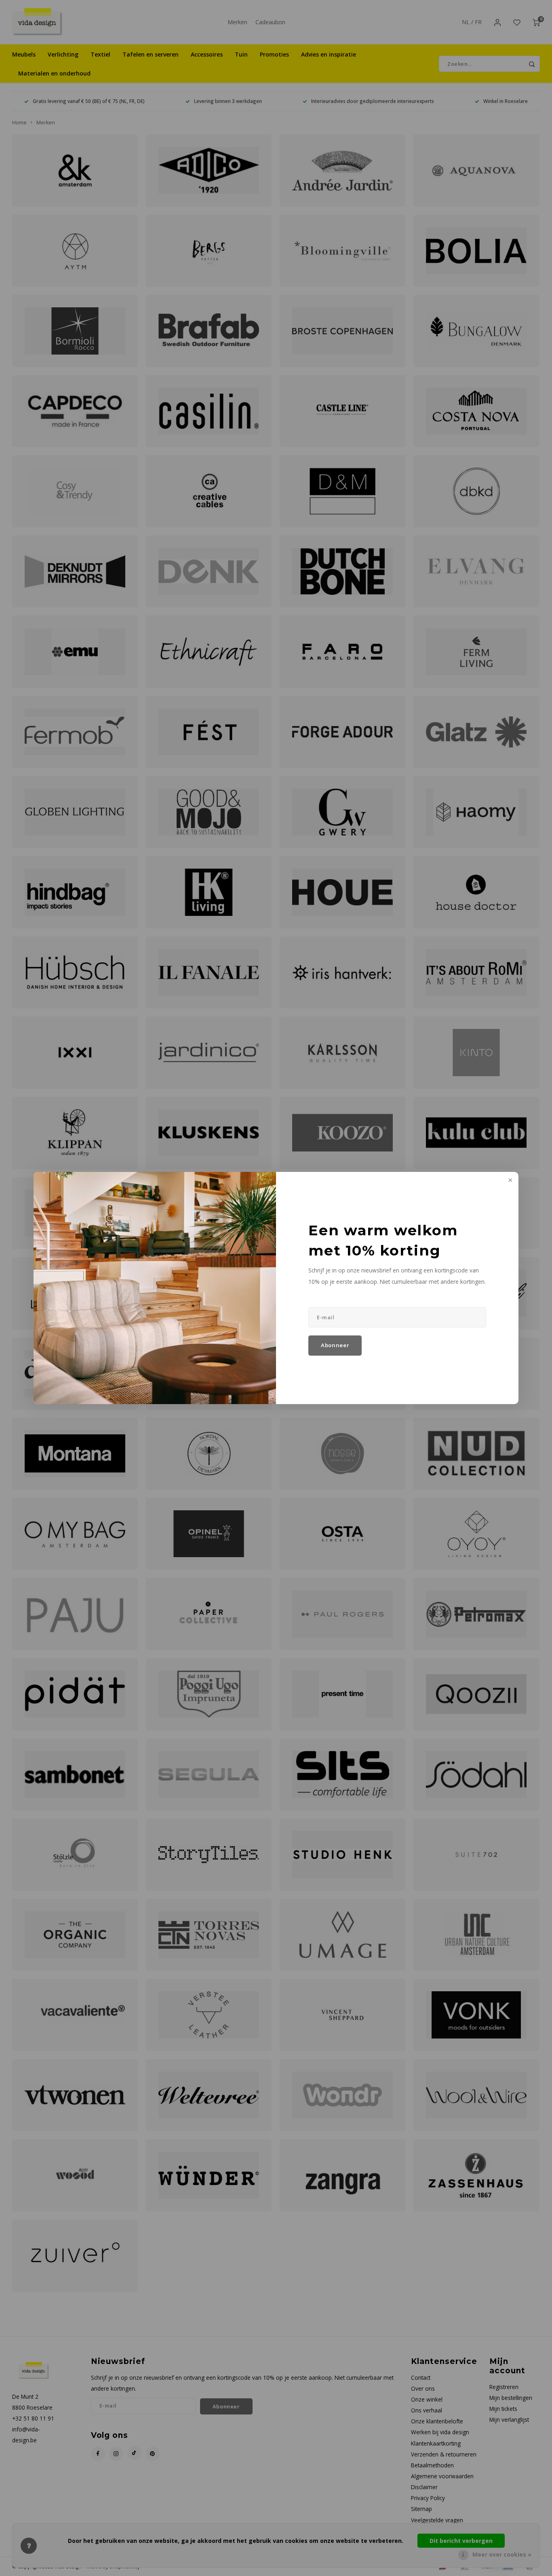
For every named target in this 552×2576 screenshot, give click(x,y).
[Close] (510, 1181)
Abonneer (335, 1345)
